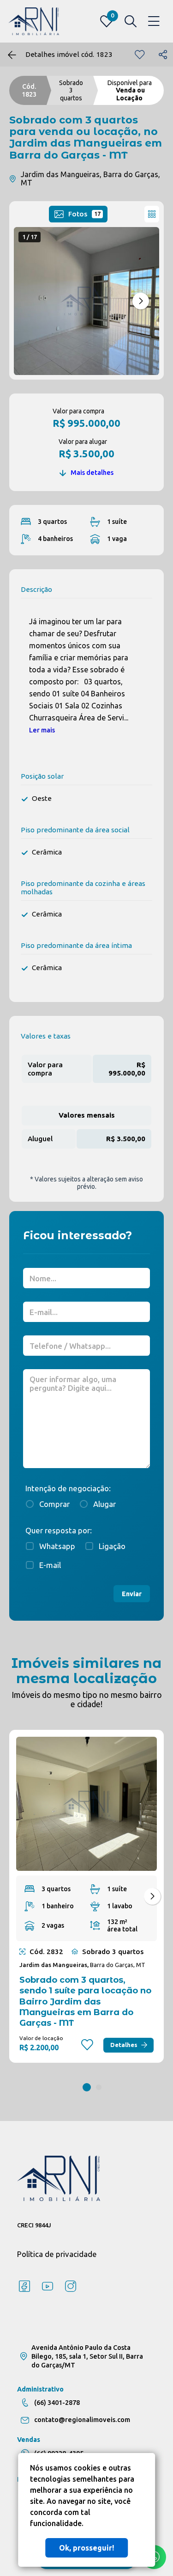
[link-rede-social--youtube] (48, 2287)
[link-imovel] (86, 1804)
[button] (141, 301)
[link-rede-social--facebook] (24, 2287)
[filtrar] (131, 21)
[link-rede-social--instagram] (71, 2287)
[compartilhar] (163, 55)
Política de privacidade (57, 2254)
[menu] (154, 22)
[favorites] (140, 55)
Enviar (132, 1594)
